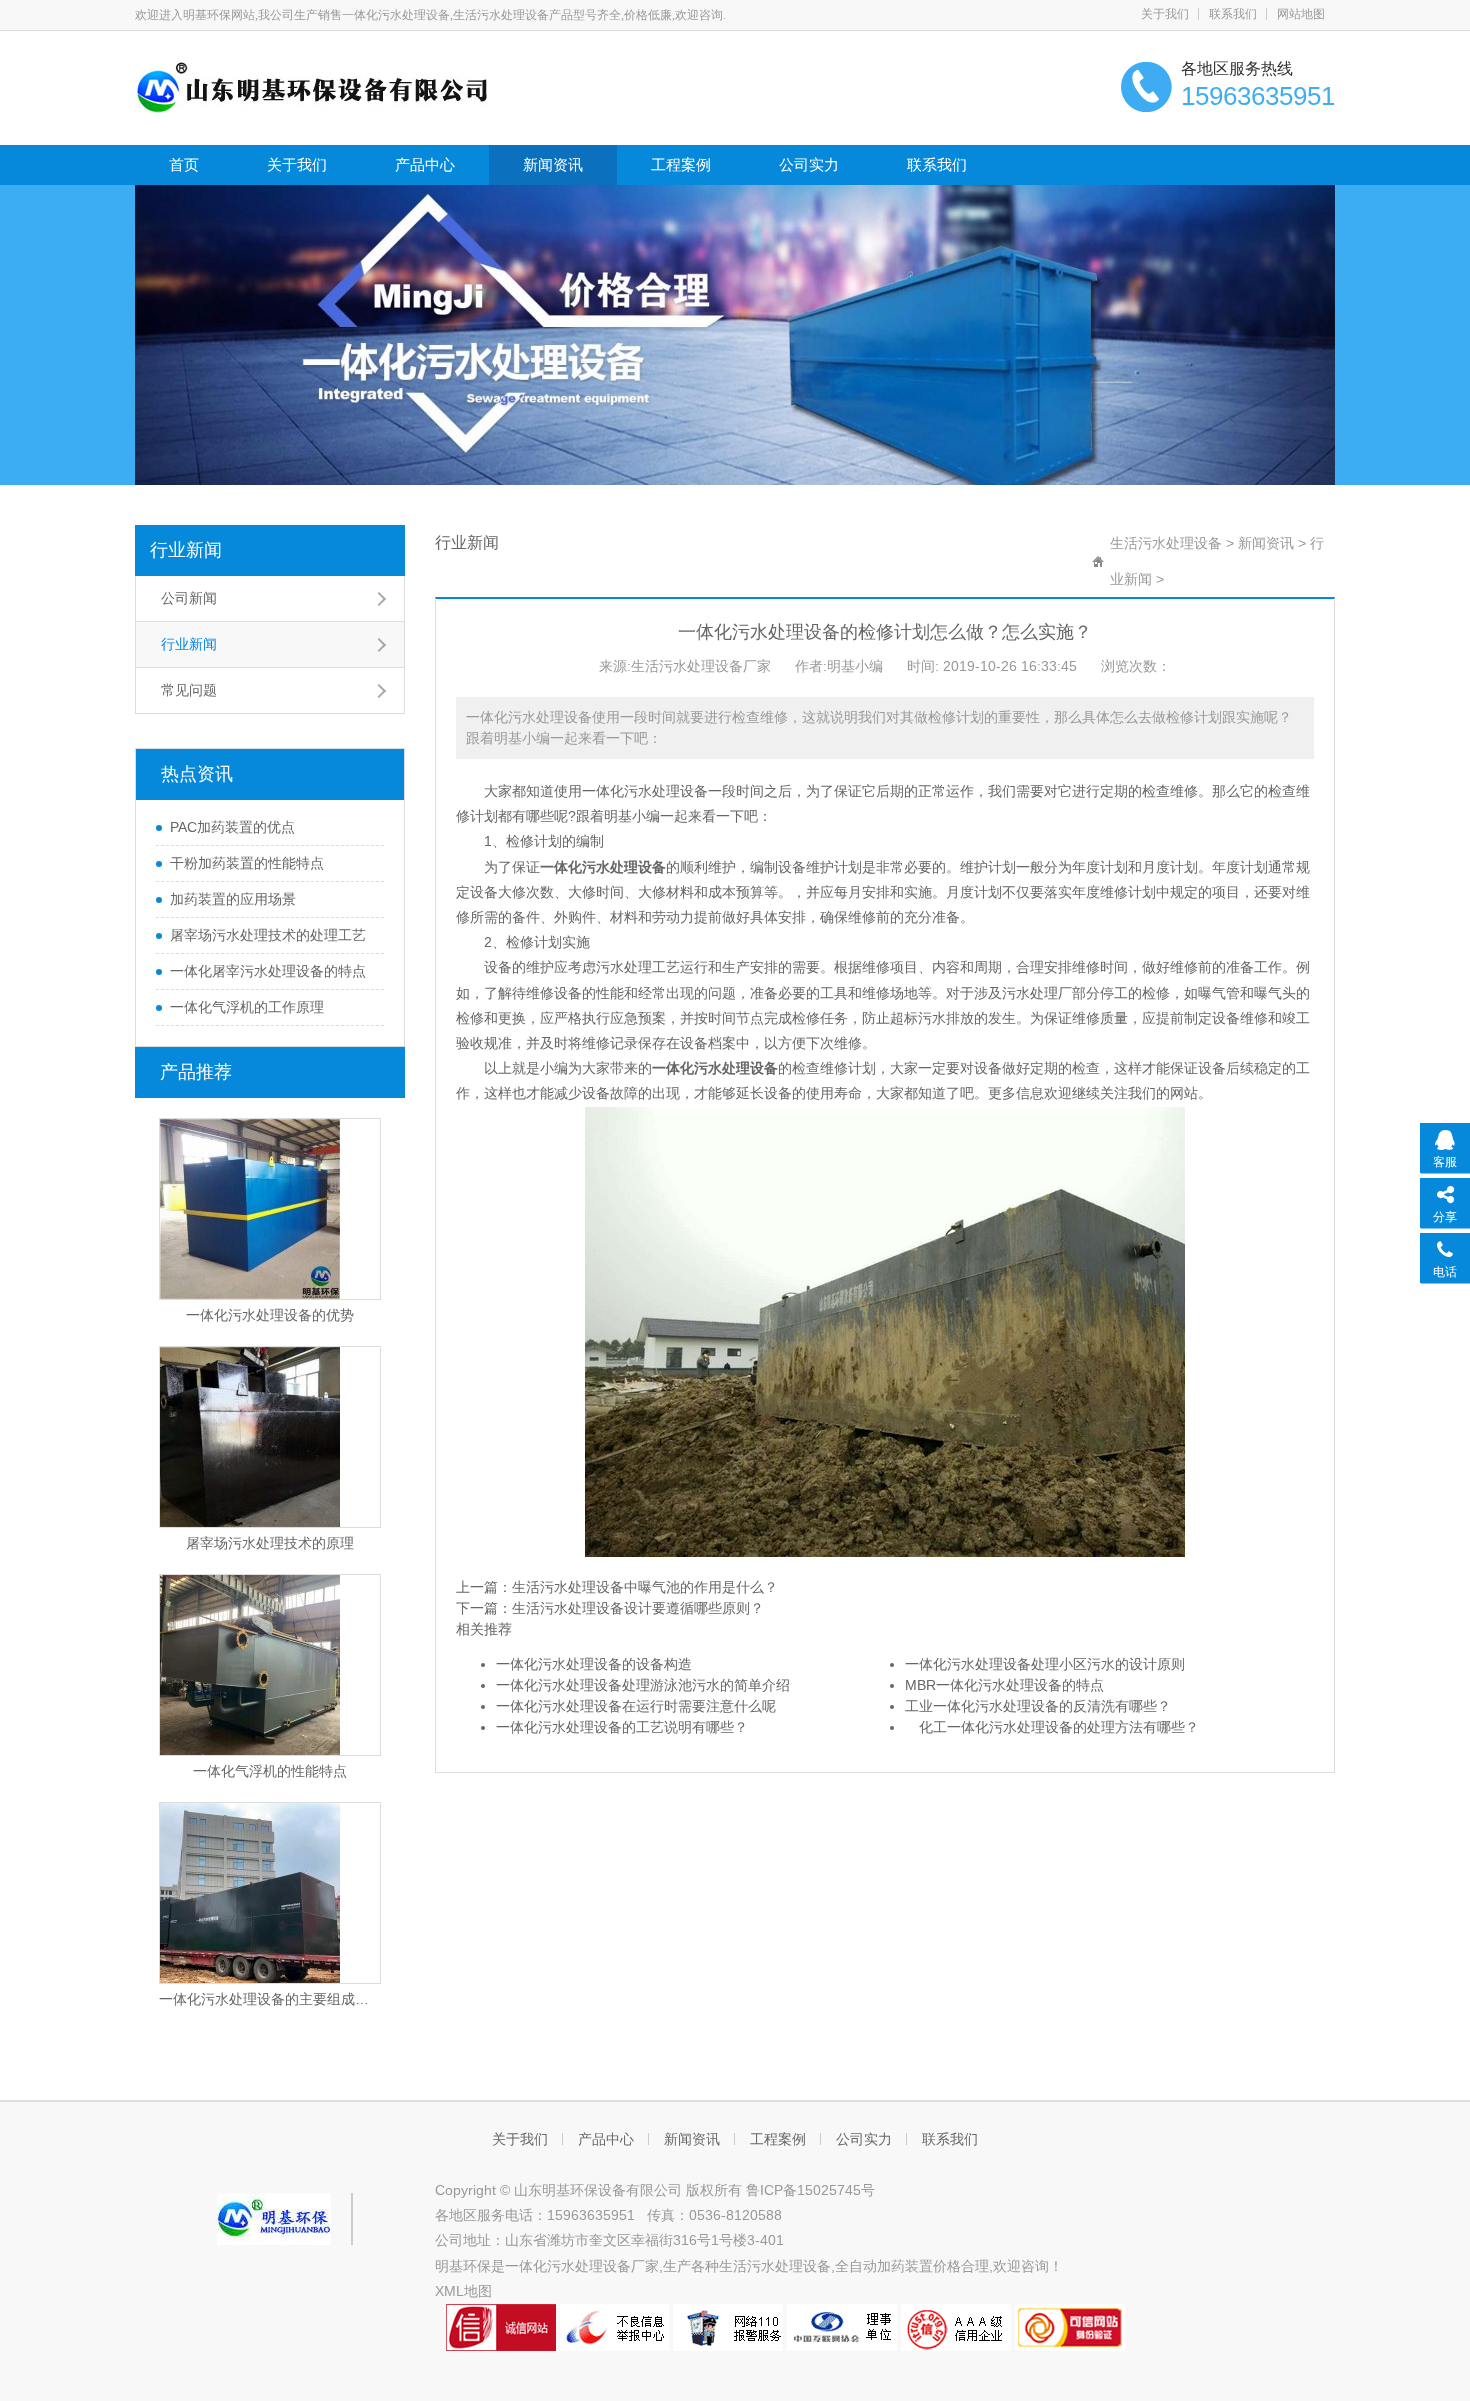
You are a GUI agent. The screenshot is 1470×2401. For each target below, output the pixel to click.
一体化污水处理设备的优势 (270, 1315)
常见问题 (189, 690)
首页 (184, 164)
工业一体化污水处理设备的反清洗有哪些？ (1038, 1706)
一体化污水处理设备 (715, 1068)
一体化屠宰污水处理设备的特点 (268, 971)
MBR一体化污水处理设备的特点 (1004, 1685)
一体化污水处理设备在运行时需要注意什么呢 (636, 1706)
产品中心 (425, 164)
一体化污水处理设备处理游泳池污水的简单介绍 (643, 1685)
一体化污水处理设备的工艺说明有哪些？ (622, 1727)
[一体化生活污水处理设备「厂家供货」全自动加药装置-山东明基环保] (312, 86)
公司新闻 (189, 598)
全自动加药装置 (884, 2266)
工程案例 (681, 164)
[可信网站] (1070, 2326)
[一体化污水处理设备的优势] (270, 1209)
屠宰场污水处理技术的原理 (270, 1543)
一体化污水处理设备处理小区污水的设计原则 (1045, 1664)
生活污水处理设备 (1166, 543)
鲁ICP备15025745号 (810, 2190)
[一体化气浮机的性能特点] (270, 1665)
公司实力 (809, 164)
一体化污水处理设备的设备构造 (594, 1664)
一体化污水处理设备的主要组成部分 (270, 1999)
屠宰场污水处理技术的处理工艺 (268, 935)
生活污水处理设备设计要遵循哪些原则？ (638, 1608)
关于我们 (1165, 14)
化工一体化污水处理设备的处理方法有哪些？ (1052, 1727)
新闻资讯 (553, 164)
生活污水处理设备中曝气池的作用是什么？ (645, 1587)
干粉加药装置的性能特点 (247, 863)
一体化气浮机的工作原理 (247, 1007)
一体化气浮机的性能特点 (270, 1771)
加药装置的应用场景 (233, 899)
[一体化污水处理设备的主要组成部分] (270, 1893)
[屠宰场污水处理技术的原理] (270, 1437)
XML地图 (463, 2291)
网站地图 (1301, 14)
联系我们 (1233, 14)
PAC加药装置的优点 (232, 827)
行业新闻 (186, 550)
